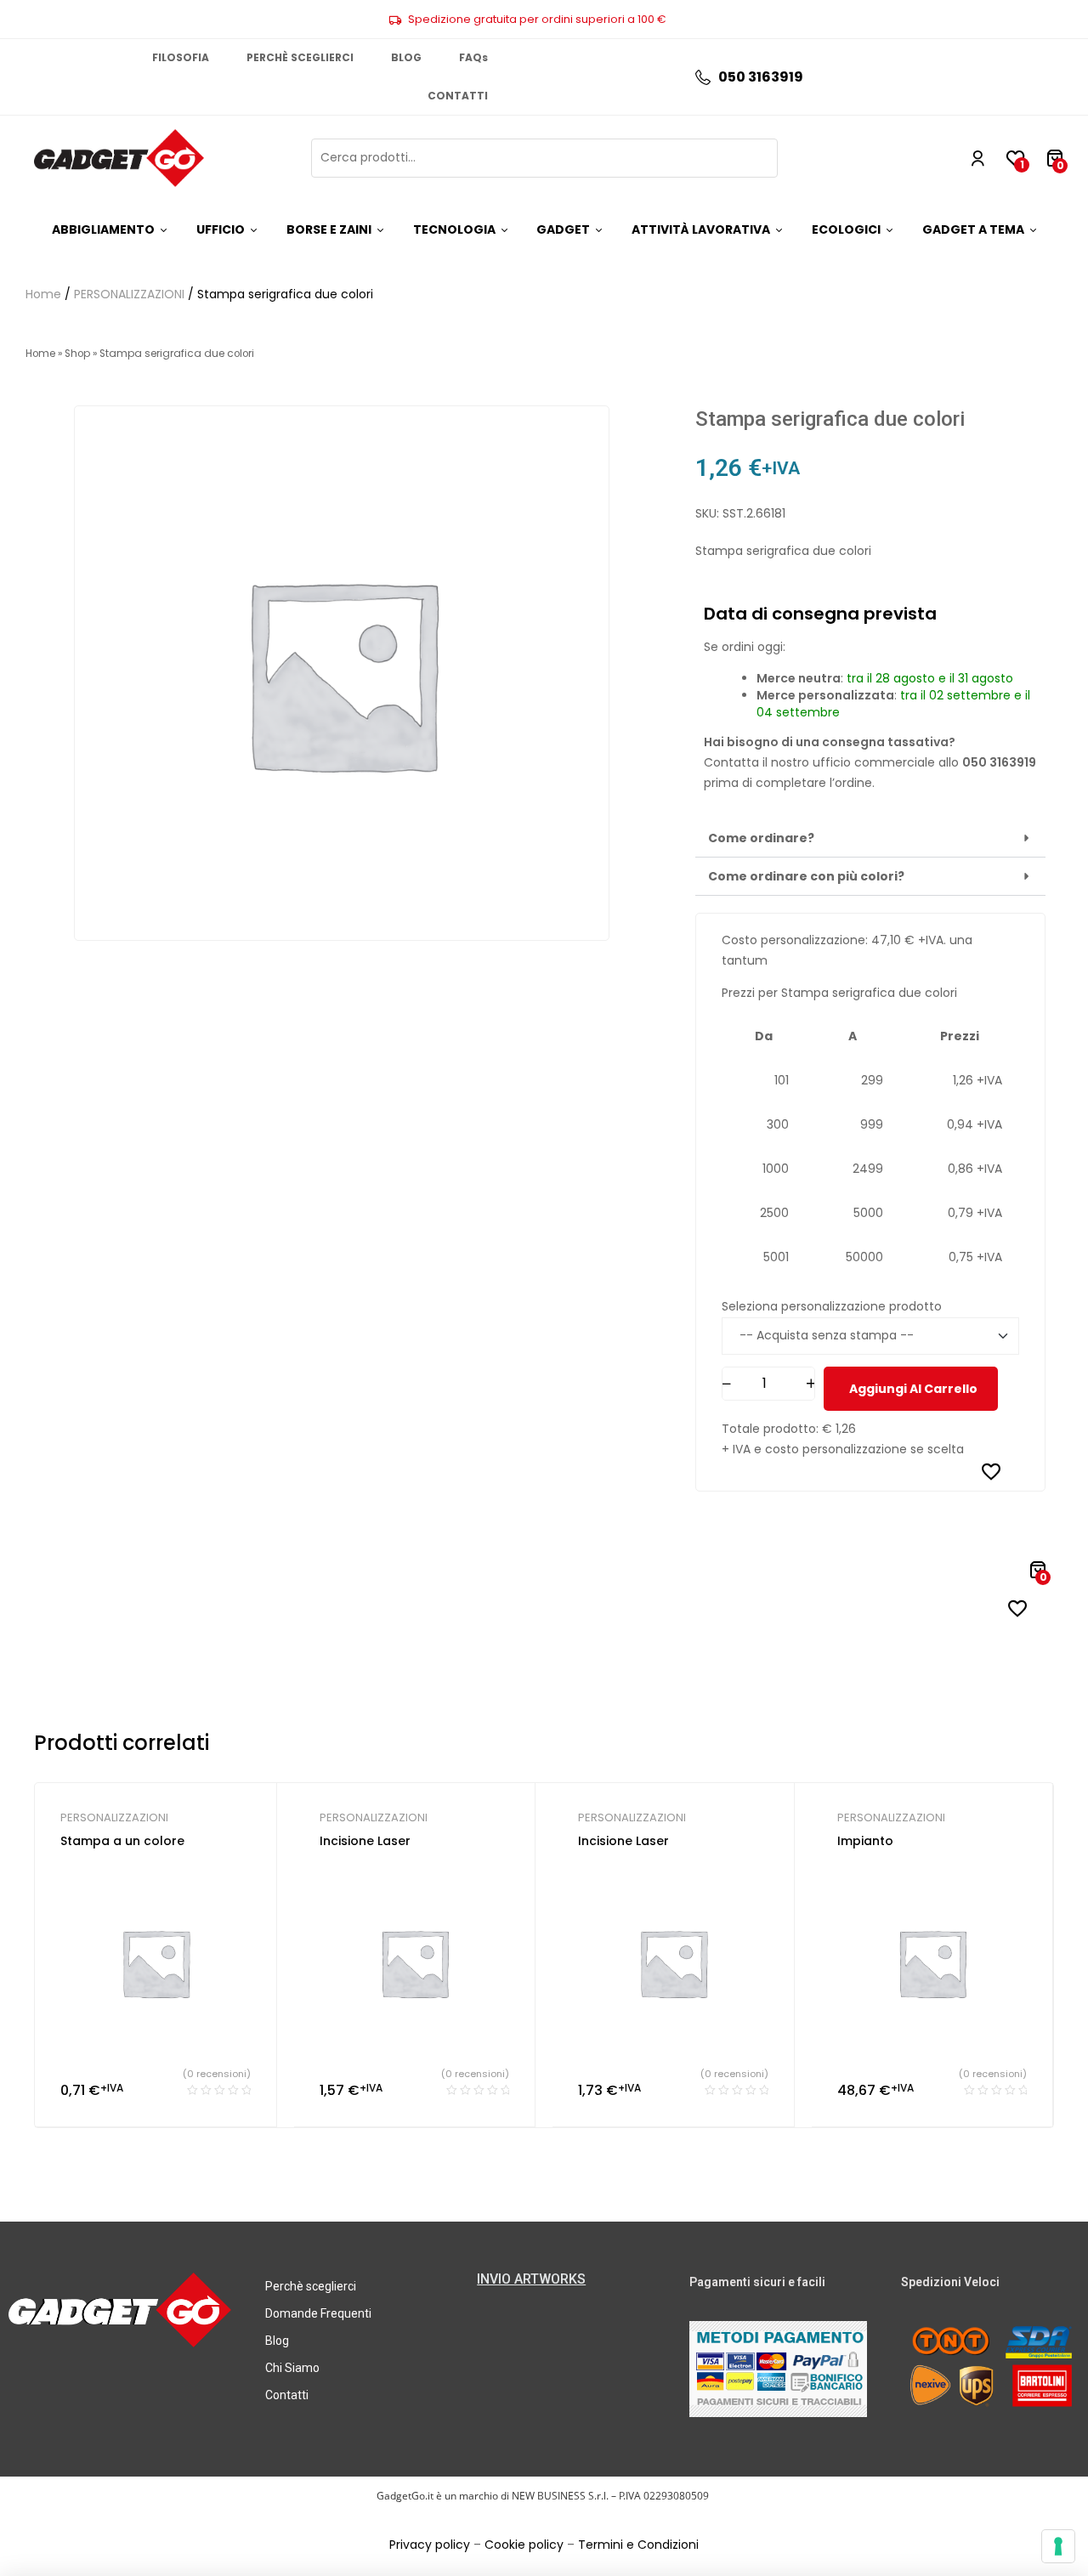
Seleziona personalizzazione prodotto (832, 1306)
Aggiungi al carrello (913, 1389)
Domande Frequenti (318, 2313)
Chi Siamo (292, 2368)
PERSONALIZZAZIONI (129, 294)
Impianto (865, 1841)
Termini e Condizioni (638, 2545)
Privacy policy (430, 2545)
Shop (77, 354)
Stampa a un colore (122, 1841)
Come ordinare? (761, 838)
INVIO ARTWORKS (531, 2279)
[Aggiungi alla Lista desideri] (991, 1471)
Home (43, 294)
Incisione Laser (365, 1841)
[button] (870, 838)
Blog (277, 2341)
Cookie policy (524, 2545)
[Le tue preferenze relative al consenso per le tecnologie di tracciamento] (1058, 2546)
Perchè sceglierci (311, 2286)
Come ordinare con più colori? (806, 876)
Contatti (287, 2395)
